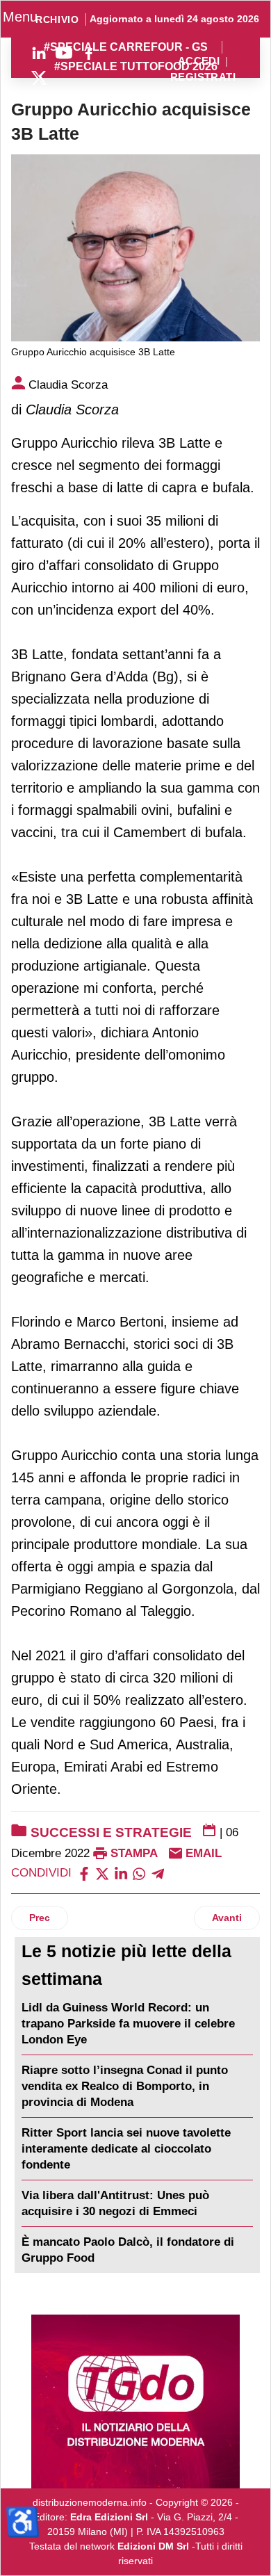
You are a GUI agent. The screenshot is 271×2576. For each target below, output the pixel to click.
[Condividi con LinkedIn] (121, 1873)
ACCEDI (199, 62)
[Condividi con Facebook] (84, 1873)
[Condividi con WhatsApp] (139, 1873)
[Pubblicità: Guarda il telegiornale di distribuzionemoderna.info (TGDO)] (135, 2401)
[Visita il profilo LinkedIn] (39, 53)
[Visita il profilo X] (39, 78)
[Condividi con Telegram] (158, 1873)
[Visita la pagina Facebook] (89, 53)
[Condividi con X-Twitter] (102, 1873)
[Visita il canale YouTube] (64, 53)
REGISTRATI (203, 78)
